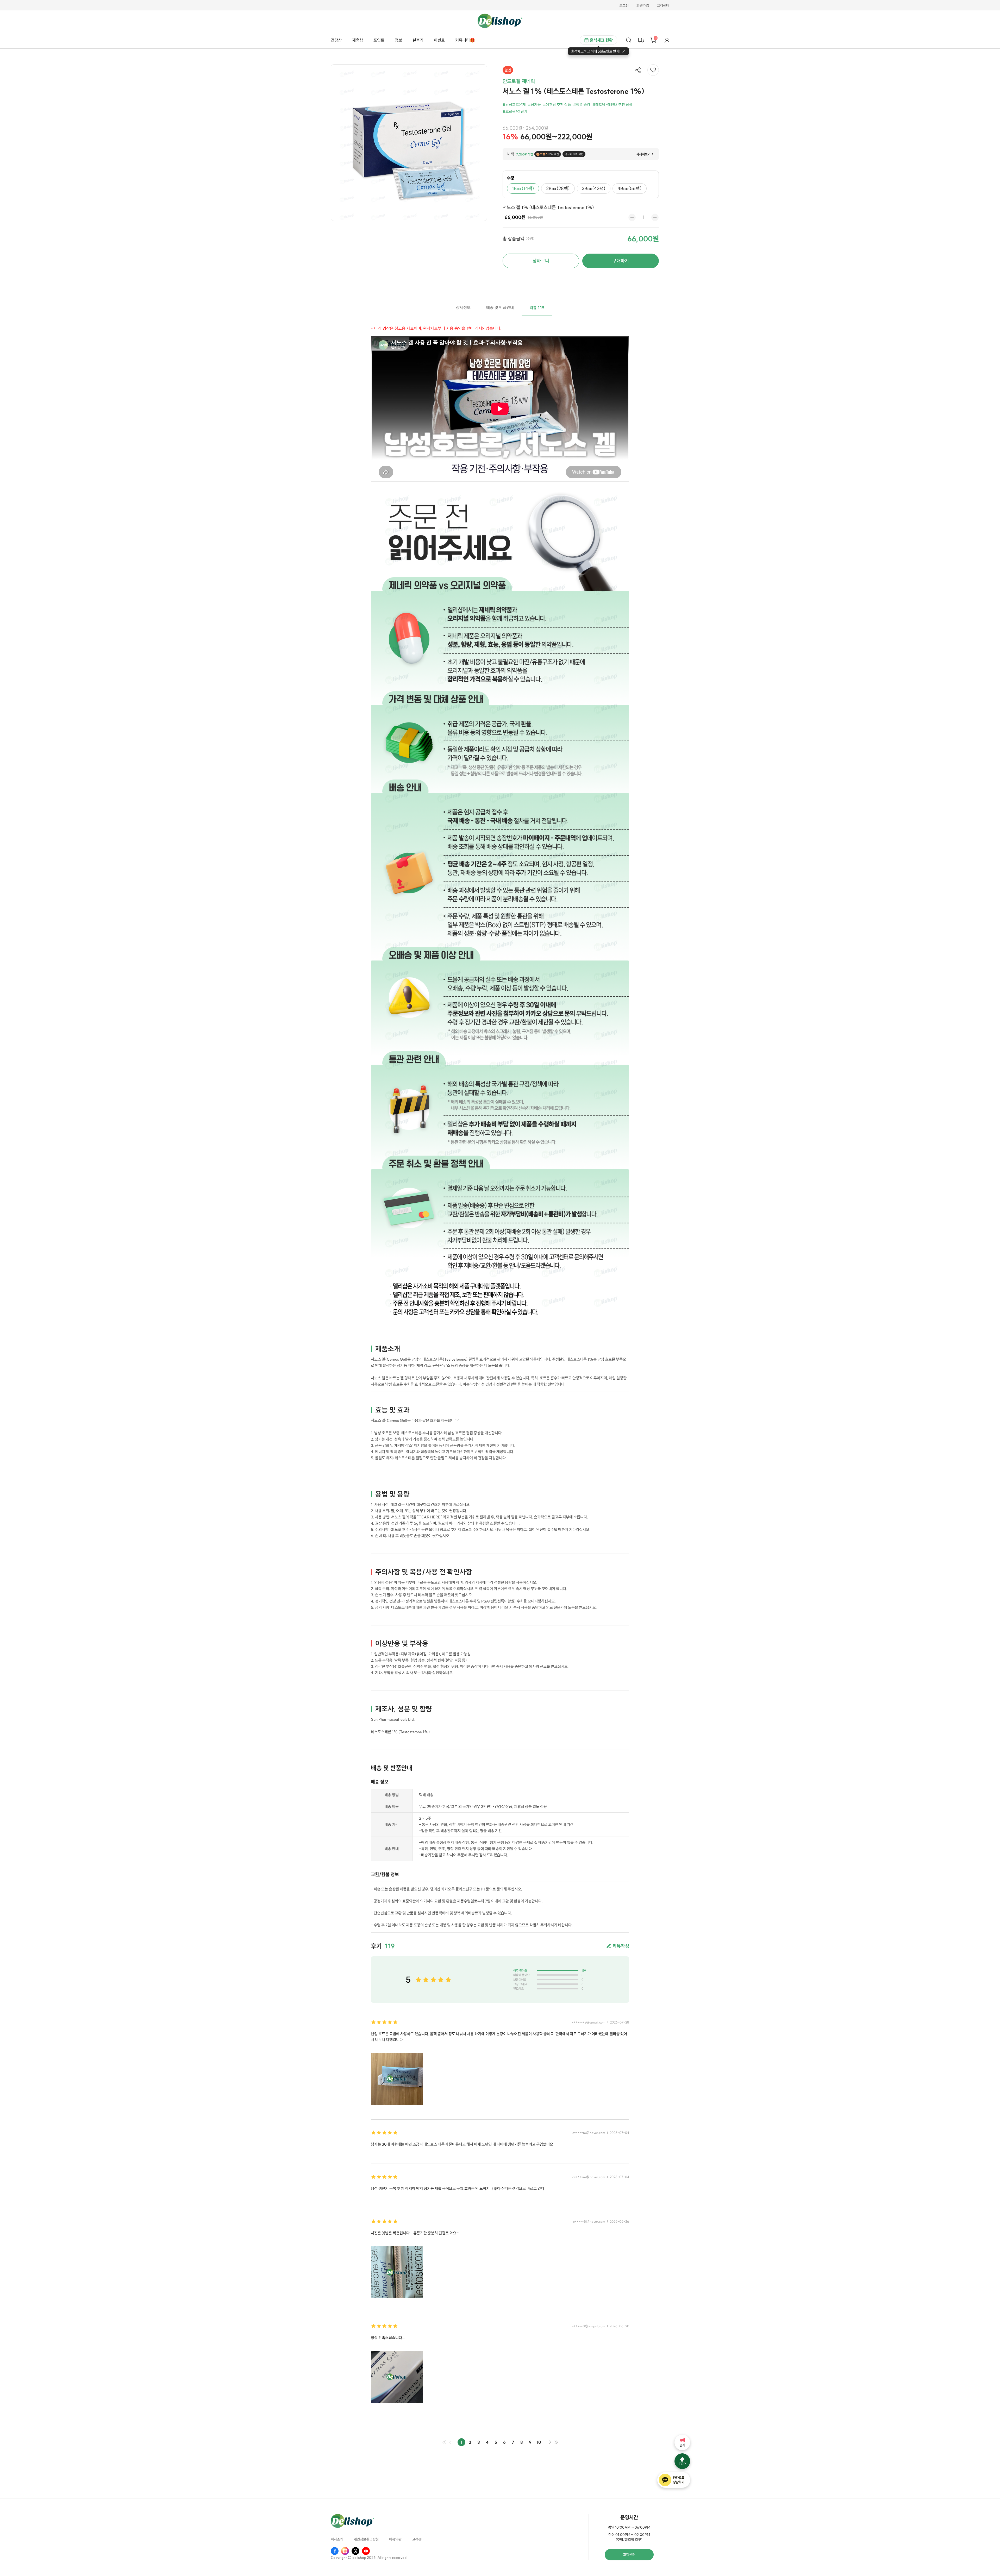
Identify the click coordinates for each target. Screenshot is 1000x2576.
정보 (398, 40)
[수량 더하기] (655, 217)
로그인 (624, 6)
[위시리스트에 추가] (653, 70)
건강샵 (336, 40)
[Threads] (355, 2551)
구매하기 (621, 261)
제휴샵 (358, 40)
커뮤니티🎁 (465, 40)
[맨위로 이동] (682, 2461)
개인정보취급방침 (366, 2540)
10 (539, 2442)
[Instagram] (345, 2551)
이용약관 (395, 2540)
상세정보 (463, 307)
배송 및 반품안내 (500, 307)
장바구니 (541, 261)
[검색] (629, 40)
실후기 (418, 40)
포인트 (379, 40)
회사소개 (337, 2540)
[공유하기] (638, 70)
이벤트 (439, 40)
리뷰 (537, 307)
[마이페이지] (667, 40)
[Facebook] (335, 2551)
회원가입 (643, 6)
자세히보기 (643, 154)
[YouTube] (366, 2551)
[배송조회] (641, 40)
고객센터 (663, 6)
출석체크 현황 (601, 40)
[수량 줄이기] (632, 217)
